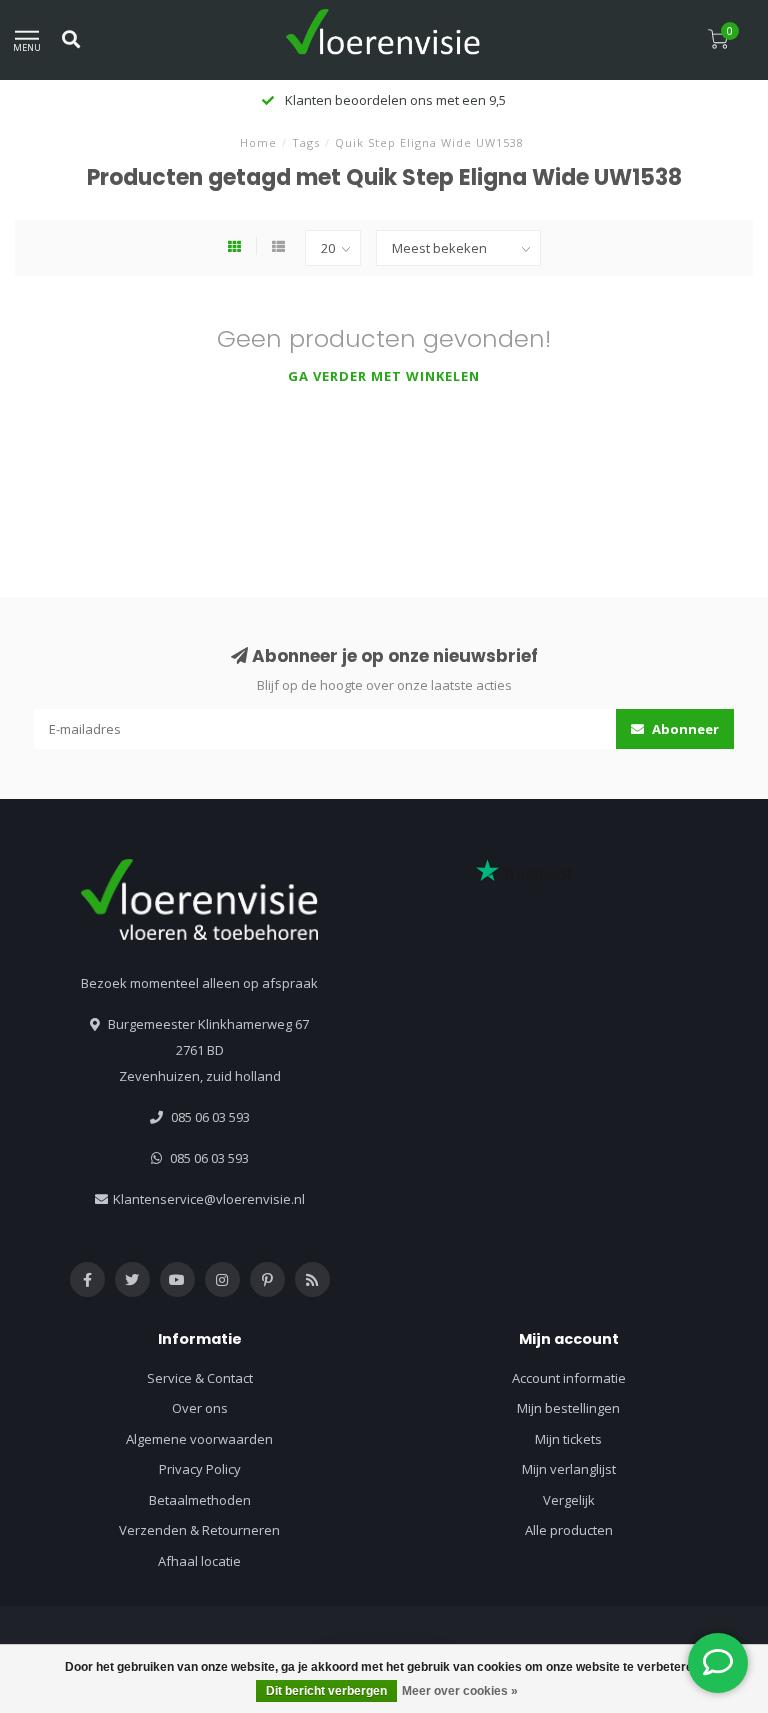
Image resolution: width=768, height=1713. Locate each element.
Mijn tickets (568, 1439)
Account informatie (569, 1378)
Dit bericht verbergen (326, 1691)
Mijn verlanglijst (569, 1469)
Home (258, 142)
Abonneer (684, 729)
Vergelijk (569, 1500)
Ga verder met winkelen (384, 376)
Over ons (200, 1408)
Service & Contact (200, 1378)
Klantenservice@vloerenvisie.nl (209, 1199)
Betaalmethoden (200, 1500)
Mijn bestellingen (568, 1408)
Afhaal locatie (199, 1561)
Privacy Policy (200, 1469)
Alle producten (569, 1530)
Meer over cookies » (460, 1691)
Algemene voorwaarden (199, 1439)
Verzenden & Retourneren (199, 1530)
